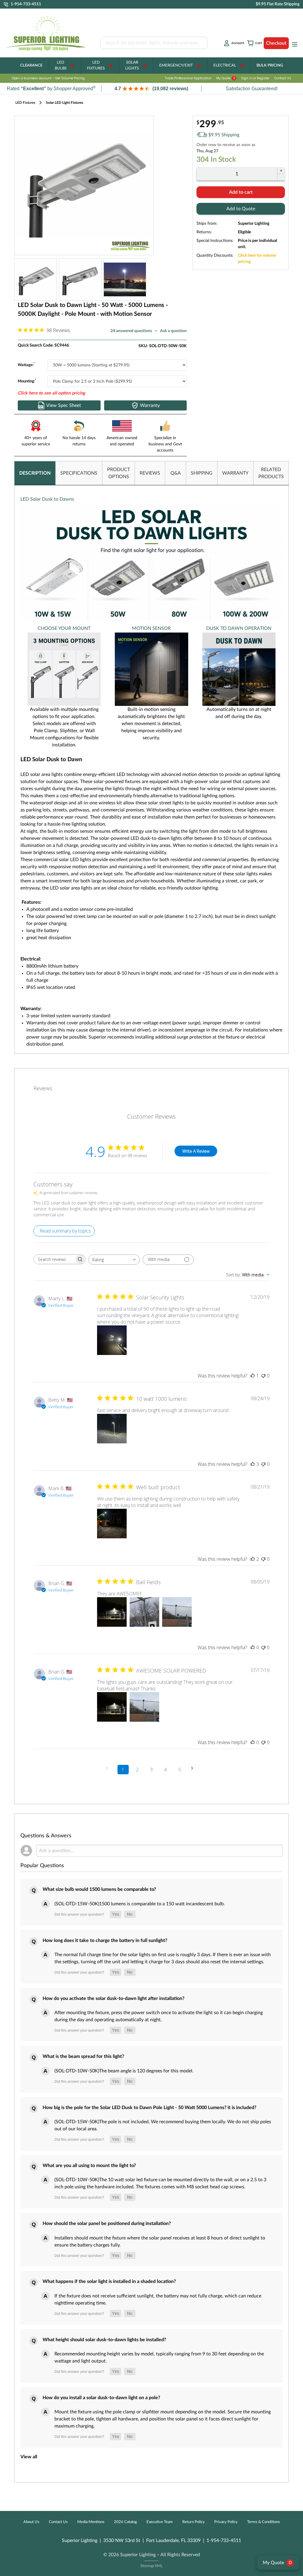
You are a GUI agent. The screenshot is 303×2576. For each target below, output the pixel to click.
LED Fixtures (96, 66)
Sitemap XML (151, 2566)
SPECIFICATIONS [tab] (79, 473)
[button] (151, 89)
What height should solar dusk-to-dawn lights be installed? (104, 2340)
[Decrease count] (281, 177)
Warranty (150, 405)
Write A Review (196, 1151)
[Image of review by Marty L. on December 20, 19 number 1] (112, 1340)
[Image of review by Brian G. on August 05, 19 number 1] (112, 1612)
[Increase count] (281, 171)
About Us (31, 2522)
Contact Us (283, 78)
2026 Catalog (125, 2522)
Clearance (31, 66)
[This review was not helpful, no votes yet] (263, 1376)
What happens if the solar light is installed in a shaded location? (109, 2281)
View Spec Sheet (64, 405)
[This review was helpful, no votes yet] (253, 1647)
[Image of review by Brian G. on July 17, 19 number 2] (144, 1707)
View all (29, 2457)
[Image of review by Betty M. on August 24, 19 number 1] (112, 1429)
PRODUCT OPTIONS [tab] (119, 473)
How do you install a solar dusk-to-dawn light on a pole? (101, 2398)
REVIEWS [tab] (150, 473)
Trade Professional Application (188, 78)
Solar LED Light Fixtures (65, 103)
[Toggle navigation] (293, 44)
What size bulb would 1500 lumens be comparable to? (99, 1889)
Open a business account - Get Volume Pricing (48, 78)
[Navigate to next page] (194, 1768)
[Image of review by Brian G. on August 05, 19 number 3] (177, 1612)
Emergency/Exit (176, 66)
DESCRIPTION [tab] (35, 473)
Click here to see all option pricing (51, 393)
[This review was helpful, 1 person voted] (253, 1376)
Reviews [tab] (43, 1088)
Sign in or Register (255, 78)
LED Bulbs (61, 66)
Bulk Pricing (270, 66)
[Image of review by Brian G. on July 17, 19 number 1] (112, 1707)
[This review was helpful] (253, 1464)
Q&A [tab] (176, 473)
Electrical (225, 66)
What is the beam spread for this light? (83, 2056)
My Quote (226, 78)
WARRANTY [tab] (235, 473)
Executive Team (160, 2522)
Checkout (276, 43)
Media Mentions (91, 2522)
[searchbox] (54, 1259)
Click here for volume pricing (257, 259)
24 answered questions (131, 331)
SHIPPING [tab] (202, 473)
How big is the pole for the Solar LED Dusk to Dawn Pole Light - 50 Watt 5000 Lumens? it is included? (149, 2108)
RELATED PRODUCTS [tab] (271, 473)
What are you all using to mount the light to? (89, 2166)
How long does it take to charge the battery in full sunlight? (105, 1941)
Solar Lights (132, 66)
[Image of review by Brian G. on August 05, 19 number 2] (144, 1612)
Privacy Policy (226, 2522)
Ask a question (173, 331)
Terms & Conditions (263, 2522)
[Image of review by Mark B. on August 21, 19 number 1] (112, 1524)
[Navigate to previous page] (109, 1768)
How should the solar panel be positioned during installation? (107, 2224)
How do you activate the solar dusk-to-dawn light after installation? (113, 1998)
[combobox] (114, 1260)
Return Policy (194, 2522)
